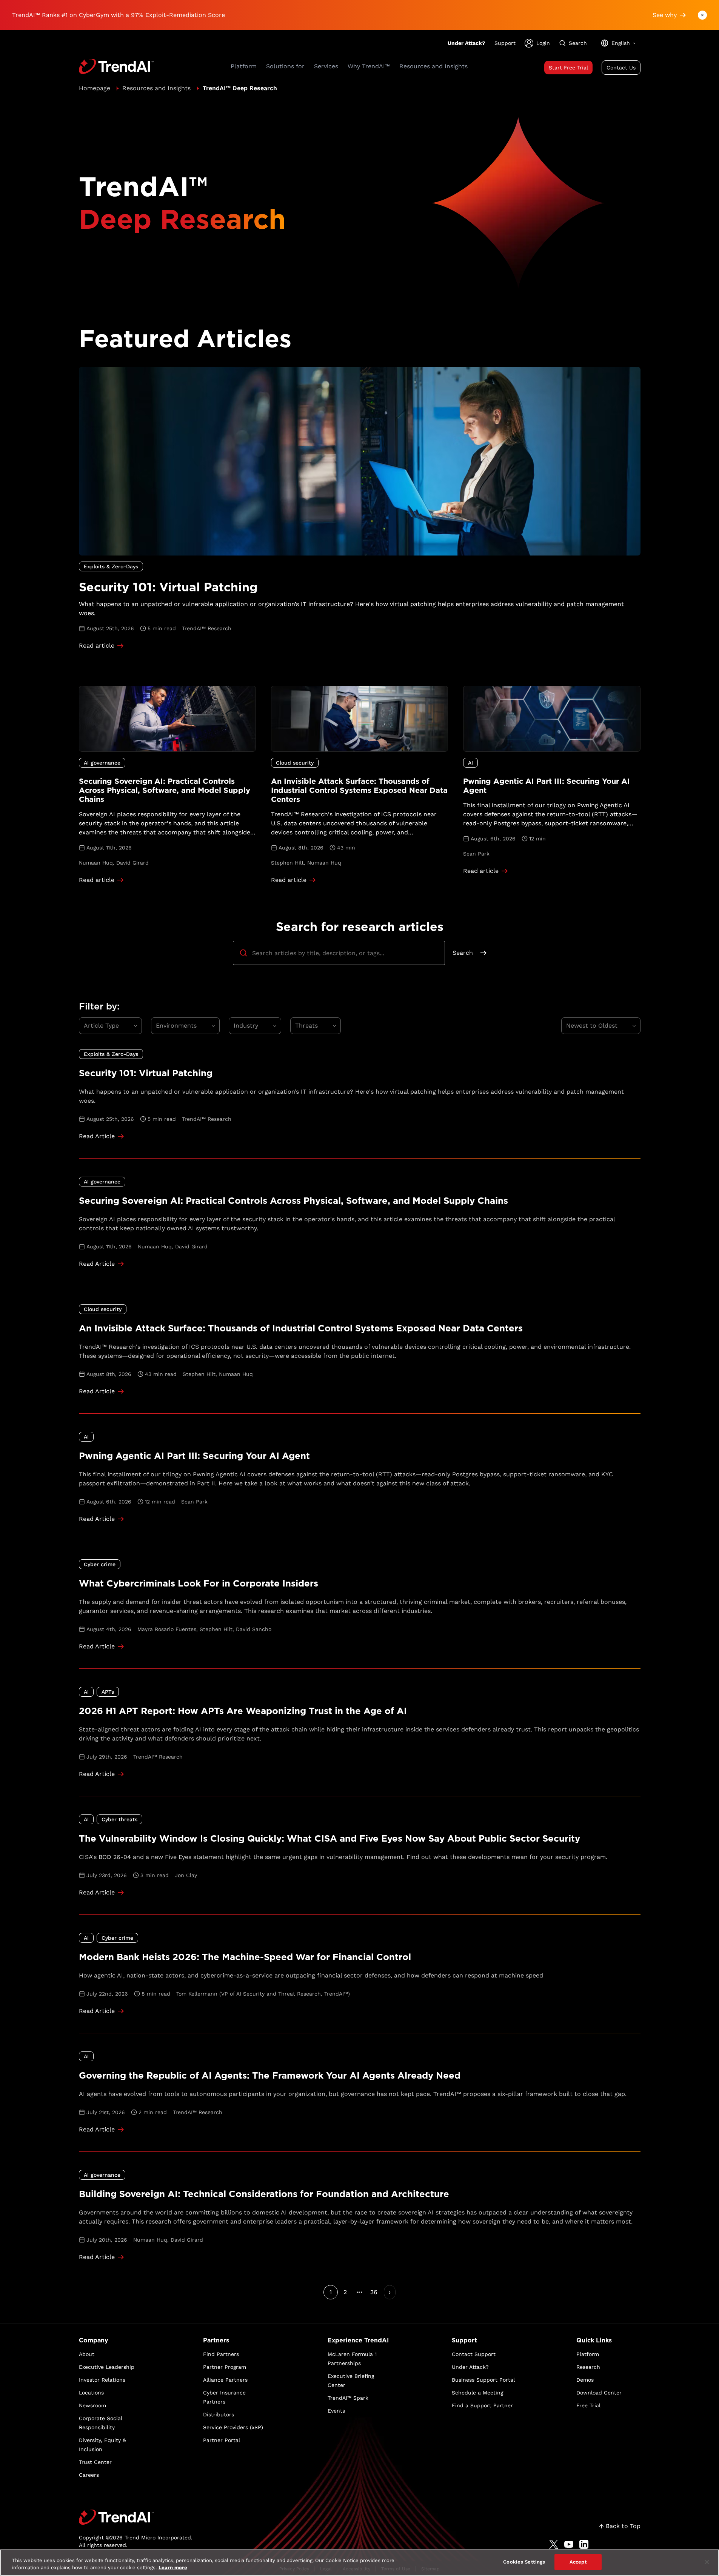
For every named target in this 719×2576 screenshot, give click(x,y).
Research (588, 2367)
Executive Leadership (107, 2367)
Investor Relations (102, 2380)
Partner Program (225, 2367)
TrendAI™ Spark (348, 2398)
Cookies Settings (524, 2562)
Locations (91, 2393)
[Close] (707, 2562)
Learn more (173, 2568)
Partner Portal (222, 2440)
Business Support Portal (483, 2380)
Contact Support (474, 2354)
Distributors (219, 2414)
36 (374, 2292)
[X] (554, 2544)
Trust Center (95, 2462)
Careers (89, 2475)
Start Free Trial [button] (568, 68)
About (87, 2354)
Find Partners (221, 2354)
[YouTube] (569, 2544)
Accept (578, 2562)
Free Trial (588, 2405)
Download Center (599, 2393)
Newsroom (92, 2405)
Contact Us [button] (621, 68)
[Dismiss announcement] (702, 15)
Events (336, 2411)
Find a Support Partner (482, 2405)
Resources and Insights (156, 88)
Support (505, 43)
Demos (585, 2380)
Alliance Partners (225, 2380)
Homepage (95, 88)
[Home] (136, 2517)
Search (463, 953)
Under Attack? (467, 43)
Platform (588, 2354)
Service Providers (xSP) (233, 2427)
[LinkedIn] (584, 2544)
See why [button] (665, 15)
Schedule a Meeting (477, 2393)
